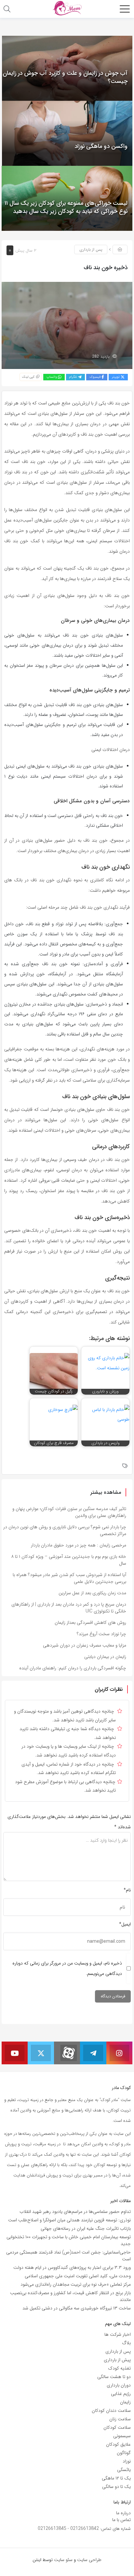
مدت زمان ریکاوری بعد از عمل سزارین (92, 1593)
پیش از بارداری (117, 2360)
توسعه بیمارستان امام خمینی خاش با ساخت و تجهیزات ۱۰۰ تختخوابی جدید (69, 2240)
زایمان (125, 2402)
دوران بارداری (119, 2385)
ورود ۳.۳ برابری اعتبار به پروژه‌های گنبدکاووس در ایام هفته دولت (72, 2267)
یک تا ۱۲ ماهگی (116, 2478)
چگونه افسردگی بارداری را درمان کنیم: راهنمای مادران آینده (73, 1668)
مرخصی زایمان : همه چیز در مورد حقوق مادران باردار (79, 1545)
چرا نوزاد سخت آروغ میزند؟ (101, 1634)
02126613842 (85, 2529)
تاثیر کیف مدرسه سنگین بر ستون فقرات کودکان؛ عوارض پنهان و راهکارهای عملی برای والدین (69, 1512)
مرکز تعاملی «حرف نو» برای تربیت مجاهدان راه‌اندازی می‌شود (76, 2284)
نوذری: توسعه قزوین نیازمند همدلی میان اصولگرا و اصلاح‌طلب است (69, 2220)
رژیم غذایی (121, 2394)
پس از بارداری (91, 250)
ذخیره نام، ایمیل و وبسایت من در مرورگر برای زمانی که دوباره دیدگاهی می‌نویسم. (67, 1968)
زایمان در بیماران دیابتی (105, 1657)
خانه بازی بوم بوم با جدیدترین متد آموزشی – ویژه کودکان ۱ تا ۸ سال (69, 1560)
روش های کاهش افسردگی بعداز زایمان (90, 1623)
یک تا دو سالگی (116, 2487)
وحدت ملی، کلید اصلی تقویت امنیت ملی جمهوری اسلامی (78, 2276)
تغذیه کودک (119, 2368)
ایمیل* (125, 1924)
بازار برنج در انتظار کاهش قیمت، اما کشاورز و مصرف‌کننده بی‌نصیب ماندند (70, 2296)
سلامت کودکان (117, 2427)
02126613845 (52, 2529)
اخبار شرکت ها (118, 2334)
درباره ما (123, 2513)
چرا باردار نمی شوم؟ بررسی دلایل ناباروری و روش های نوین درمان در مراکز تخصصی (65, 1530)
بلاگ (126, 2343)
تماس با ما (121, 2520)
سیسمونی (122, 2436)
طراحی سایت (89, 2560)
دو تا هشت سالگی (114, 2377)
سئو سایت (63, 2560)
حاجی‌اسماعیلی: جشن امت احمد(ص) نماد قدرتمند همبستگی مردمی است (68, 2256)
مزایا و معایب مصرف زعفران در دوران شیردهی (85, 1645)
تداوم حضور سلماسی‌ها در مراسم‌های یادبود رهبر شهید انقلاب (75, 2212)
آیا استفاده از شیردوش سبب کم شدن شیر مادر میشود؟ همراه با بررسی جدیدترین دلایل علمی (69, 1578)
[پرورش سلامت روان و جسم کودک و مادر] (67, 8)
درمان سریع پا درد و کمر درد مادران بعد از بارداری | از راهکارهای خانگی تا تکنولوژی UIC (69, 1608)
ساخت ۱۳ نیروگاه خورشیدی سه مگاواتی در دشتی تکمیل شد (77, 2308)
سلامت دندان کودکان (111, 2411)
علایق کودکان (118, 2444)
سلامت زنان (120, 2419)
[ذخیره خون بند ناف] (67, 325)
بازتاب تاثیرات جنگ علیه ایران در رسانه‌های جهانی (86, 2228)
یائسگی (124, 2470)
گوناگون (124, 2453)
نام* (127, 1890)
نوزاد (127, 2461)
